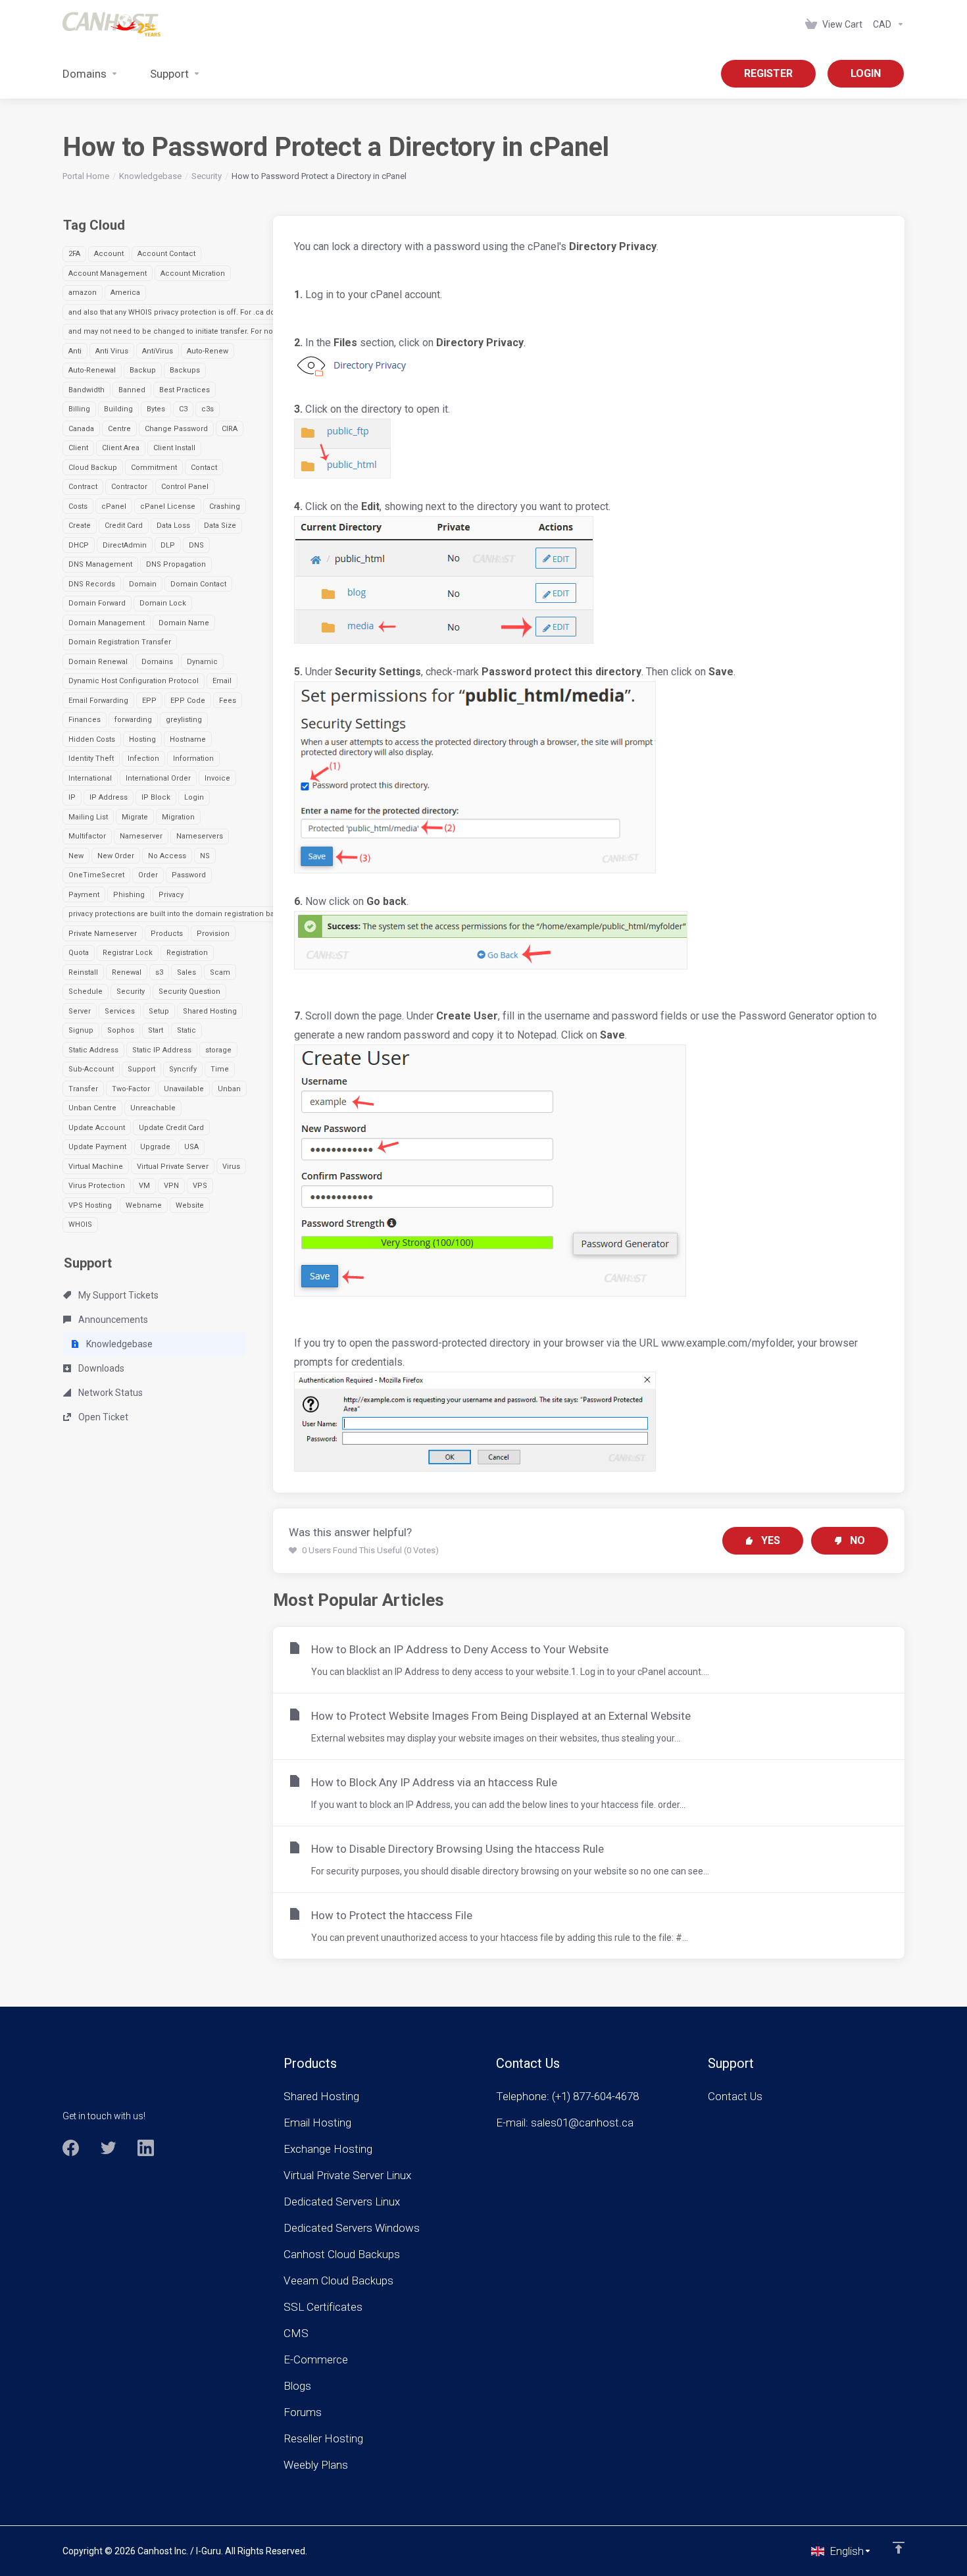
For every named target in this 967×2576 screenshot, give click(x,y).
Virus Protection (97, 1186)
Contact (204, 468)
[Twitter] (108, 2148)
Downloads (100, 1368)
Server (80, 1011)
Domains (157, 662)
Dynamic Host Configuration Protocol (134, 681)
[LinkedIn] (146, 2148)
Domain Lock (163, 603)
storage (218, 1050)
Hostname (188, 739)
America (125, 293)
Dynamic (202, 662)
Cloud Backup (93, 468)
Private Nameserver (103, 934)
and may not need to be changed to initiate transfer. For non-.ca (179, 331)
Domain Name (184, 623)
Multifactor (87, 836)
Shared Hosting (210, 1011)
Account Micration (193, 273)
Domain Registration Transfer (120, 642)
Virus (231, 1167)
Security (207, 176)
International (90, 778)
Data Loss (173, 526)
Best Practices (185, 390)
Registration (187, 953)
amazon (83, 293)
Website (190, 1205)
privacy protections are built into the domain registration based (178, 914)
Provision (213, 934)
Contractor (129, 487)
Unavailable (184, 1089)
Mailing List (88, 817)
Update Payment (97, 1147)
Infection (143, 759)
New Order (116, 856)
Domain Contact (198, 584)
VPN (171, 1186)
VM (144, 1186)
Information (193, 759)
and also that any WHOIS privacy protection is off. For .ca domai (178, 312)
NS (205, 856)
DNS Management (100, 564)
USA (191, 1147)
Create (80, 526)
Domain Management (107, 623)
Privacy (171, 895)
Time (220, 1069)
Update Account (97, 1128)
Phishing (129, 895)
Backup (143, 370)
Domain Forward (97, 603)
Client (78, 448)
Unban (229, 1089)
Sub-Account (91, 1069)
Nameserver (141, 836)
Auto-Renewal (92, 370)
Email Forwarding (98, 701)
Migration (178, 817)
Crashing (225, 506)
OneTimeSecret (96, 875)
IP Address (109, 797)
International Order (158, 778)
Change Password (176, 429)
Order (148, 875)
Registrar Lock (128, 953)
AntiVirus (158, 351)
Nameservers (200, 836)
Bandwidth (87, 390)
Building (118, 409)
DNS (196, 545)
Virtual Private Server (173, 1167)
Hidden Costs (92, 739)
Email (222, 681)
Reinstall (83, 972)
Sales (186, 972)
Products (167, 934)
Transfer (83, 1089)
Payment (84, 895)
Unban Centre (92, 1108)
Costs (78, 506)
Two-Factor (131, 1089)
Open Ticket (102, 1417)
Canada (81, 429)
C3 (183, 409)
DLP (168, 545)
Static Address (93, 1050)
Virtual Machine (96, 1167)
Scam (220, 972)
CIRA (230, 429)
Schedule (86, 992)
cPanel (114, 506)
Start (156, 1030)
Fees (228, 701)
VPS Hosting (90, 1205)
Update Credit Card (171, 1128)
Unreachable (153, 1108)
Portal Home (86, 176)
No (857, 1540)
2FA (74, 254)
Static (186, 1030)
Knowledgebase (150, 176)
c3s (208, 409)
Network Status (110, 1393)
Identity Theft (91, 759)
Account (109, 254)
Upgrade (155, 1147)
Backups (185, 370)
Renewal (127, 972)
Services (120, 1011)
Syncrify (183, 1069)
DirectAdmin (125, 545)
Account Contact (166, 254)
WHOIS (80, 1224)
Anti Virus (112, 351)
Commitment (154, 468)
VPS (200, 1186)
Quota (79, 953)
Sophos (121, 1030)
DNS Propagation (176, 564)
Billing (79, 409)
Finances (85, 720)
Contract (83, 487)
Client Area (121, 448)
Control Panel (185, 487)
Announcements (112, 1320)
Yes (771, 1540)
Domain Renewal (98, 662)
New (76, 856)
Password (189, 875)
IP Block (156, 797)
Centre (119, 429)
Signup (81, 1030)
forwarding (133, 720)
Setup (159, 1011)
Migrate (135, 817)
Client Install (174, 448)
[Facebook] (71, 2148)
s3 (159, 972)
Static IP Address (162, 1050)
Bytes (156, 409)
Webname (144, 1205)
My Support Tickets (117, 1295)
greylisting (184, 720)
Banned (132, 390)
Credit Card (124, 526)
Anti (75, 351)
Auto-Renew (208, 351)
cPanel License (168, 506)
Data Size (220, 526)
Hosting (142, 739)
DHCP (79, 545)
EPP (149, 701)
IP (72, 797)
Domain (143, 584)
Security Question (189, 992)
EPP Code (188, 701)
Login (194, 797)
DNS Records (92, 584)
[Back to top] (899, 2548)
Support (141, 1069)
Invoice (217, 778)
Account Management (108, 273)
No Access (167, 856)
